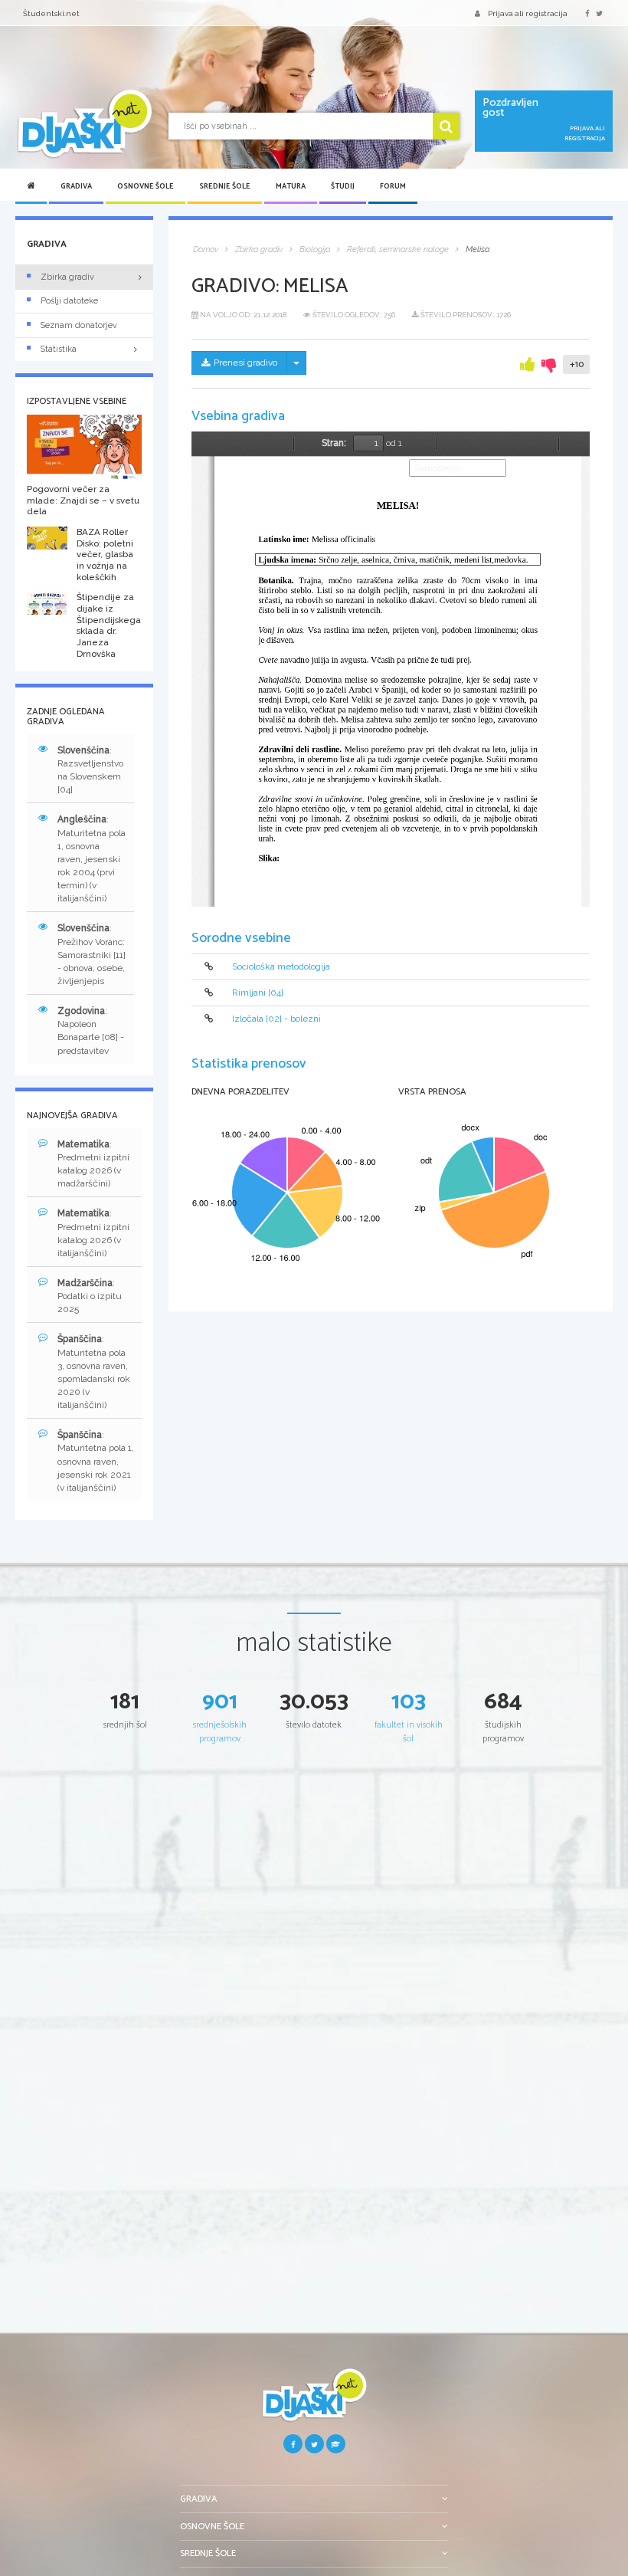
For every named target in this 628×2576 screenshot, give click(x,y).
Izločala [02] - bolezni (276, 1019)
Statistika (59, 349)
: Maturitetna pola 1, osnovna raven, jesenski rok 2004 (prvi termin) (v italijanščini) (92, 859)
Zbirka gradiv (67, 277)
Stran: (334, 443)
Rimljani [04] (258, 993)
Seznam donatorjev (79, 325)
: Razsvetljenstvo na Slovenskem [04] (90, 770)
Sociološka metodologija (281, 966)
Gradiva (76, 186)
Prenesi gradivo (245, 363)
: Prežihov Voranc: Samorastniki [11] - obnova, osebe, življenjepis (92, 955)
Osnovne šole (146, 186)
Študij (343, 186)
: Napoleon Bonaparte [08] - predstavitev (91, 1030)
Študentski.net (51, 13)
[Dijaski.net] (84, 124)
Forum (393, 186)
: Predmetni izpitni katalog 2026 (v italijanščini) (93, 1233)
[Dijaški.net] (314, 2401)
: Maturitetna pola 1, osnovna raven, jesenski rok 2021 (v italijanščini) (96, 1461)
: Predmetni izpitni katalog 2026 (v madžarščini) (93, 1164)
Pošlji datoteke (69, 301)
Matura (291, 186)
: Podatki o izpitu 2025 (90, 1296)
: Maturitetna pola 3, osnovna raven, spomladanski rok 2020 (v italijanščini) (94, 1372)
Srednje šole (225, 186)
